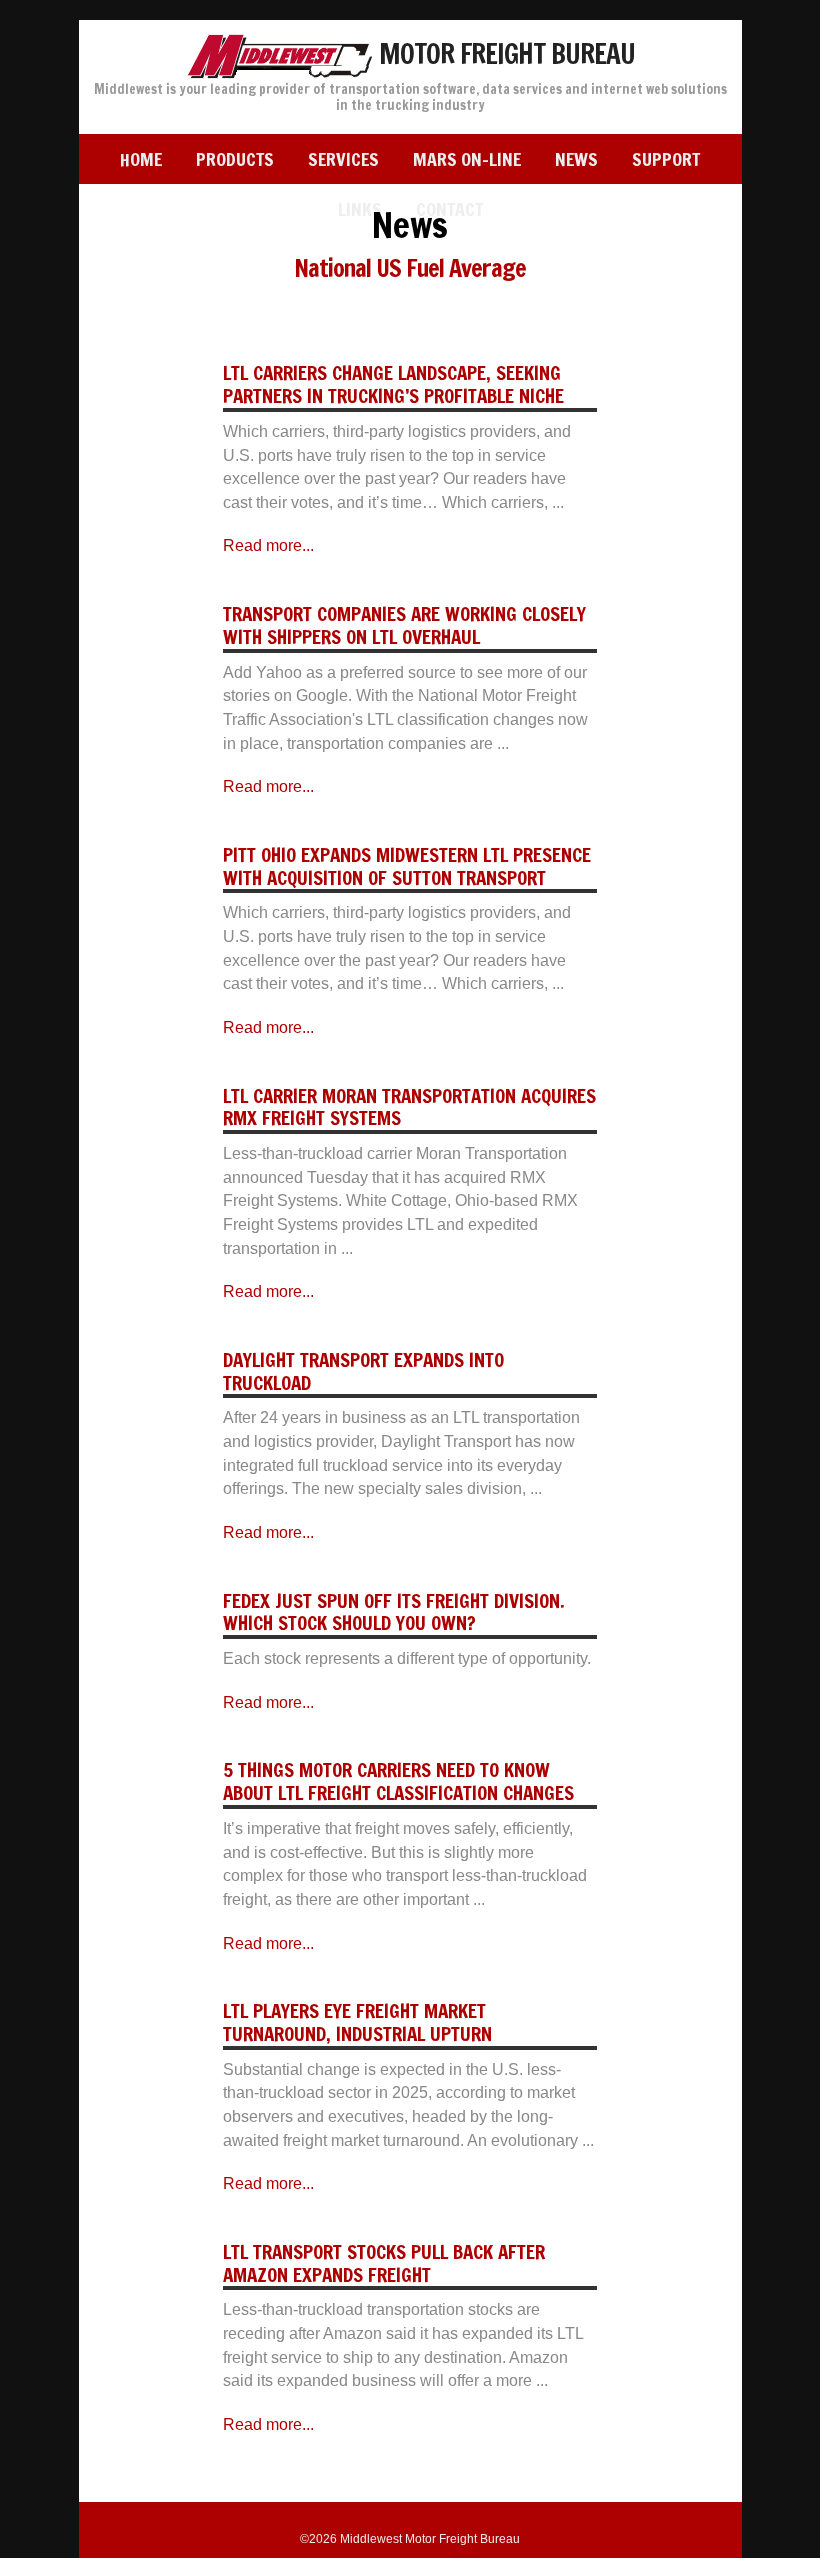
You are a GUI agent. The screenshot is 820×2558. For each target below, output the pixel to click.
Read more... (268, 545)
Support (666, 159)
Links (360, 209)
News (576, 159)
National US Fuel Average (410, 268)
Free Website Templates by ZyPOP (410, 2521)
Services (343, 159)
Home (141, 159)
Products (235, 159)
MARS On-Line (467, 159)
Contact (449, 209)
